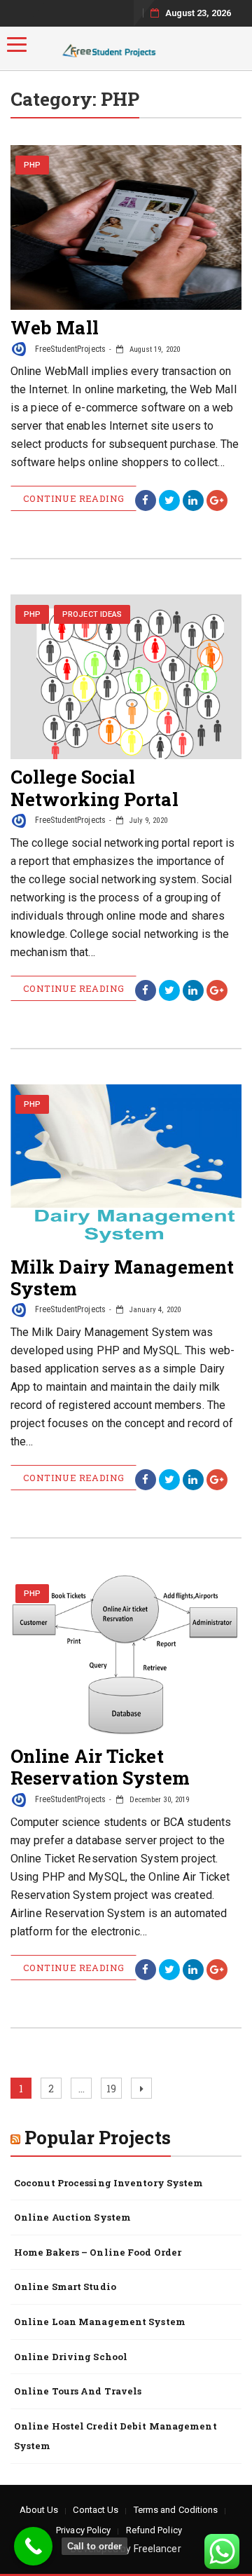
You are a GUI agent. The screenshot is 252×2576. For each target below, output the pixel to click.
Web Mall (55, 327)
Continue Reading (73, 498)
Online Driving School (71, 2357)
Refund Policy (154, 2530)
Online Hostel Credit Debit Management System (115, 2436)
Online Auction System (72, 2217)
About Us (39, 2510)
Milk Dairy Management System (122, 1277)
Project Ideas (92, 614)
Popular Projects (98, 2137)
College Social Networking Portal (94, 788)
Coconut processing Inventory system (109, 2183)
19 (114, 2088)
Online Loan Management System (100, 2322)
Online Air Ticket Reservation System (100, 1767)
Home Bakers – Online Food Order (98, 2252)
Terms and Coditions (176, 2510)
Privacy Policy (83, 2530)
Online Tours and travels (78, 2391)
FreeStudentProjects (69, 349)
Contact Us (96, 2510)
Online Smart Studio (65, 2287)
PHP (32, 165)
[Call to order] (33, 2546)
